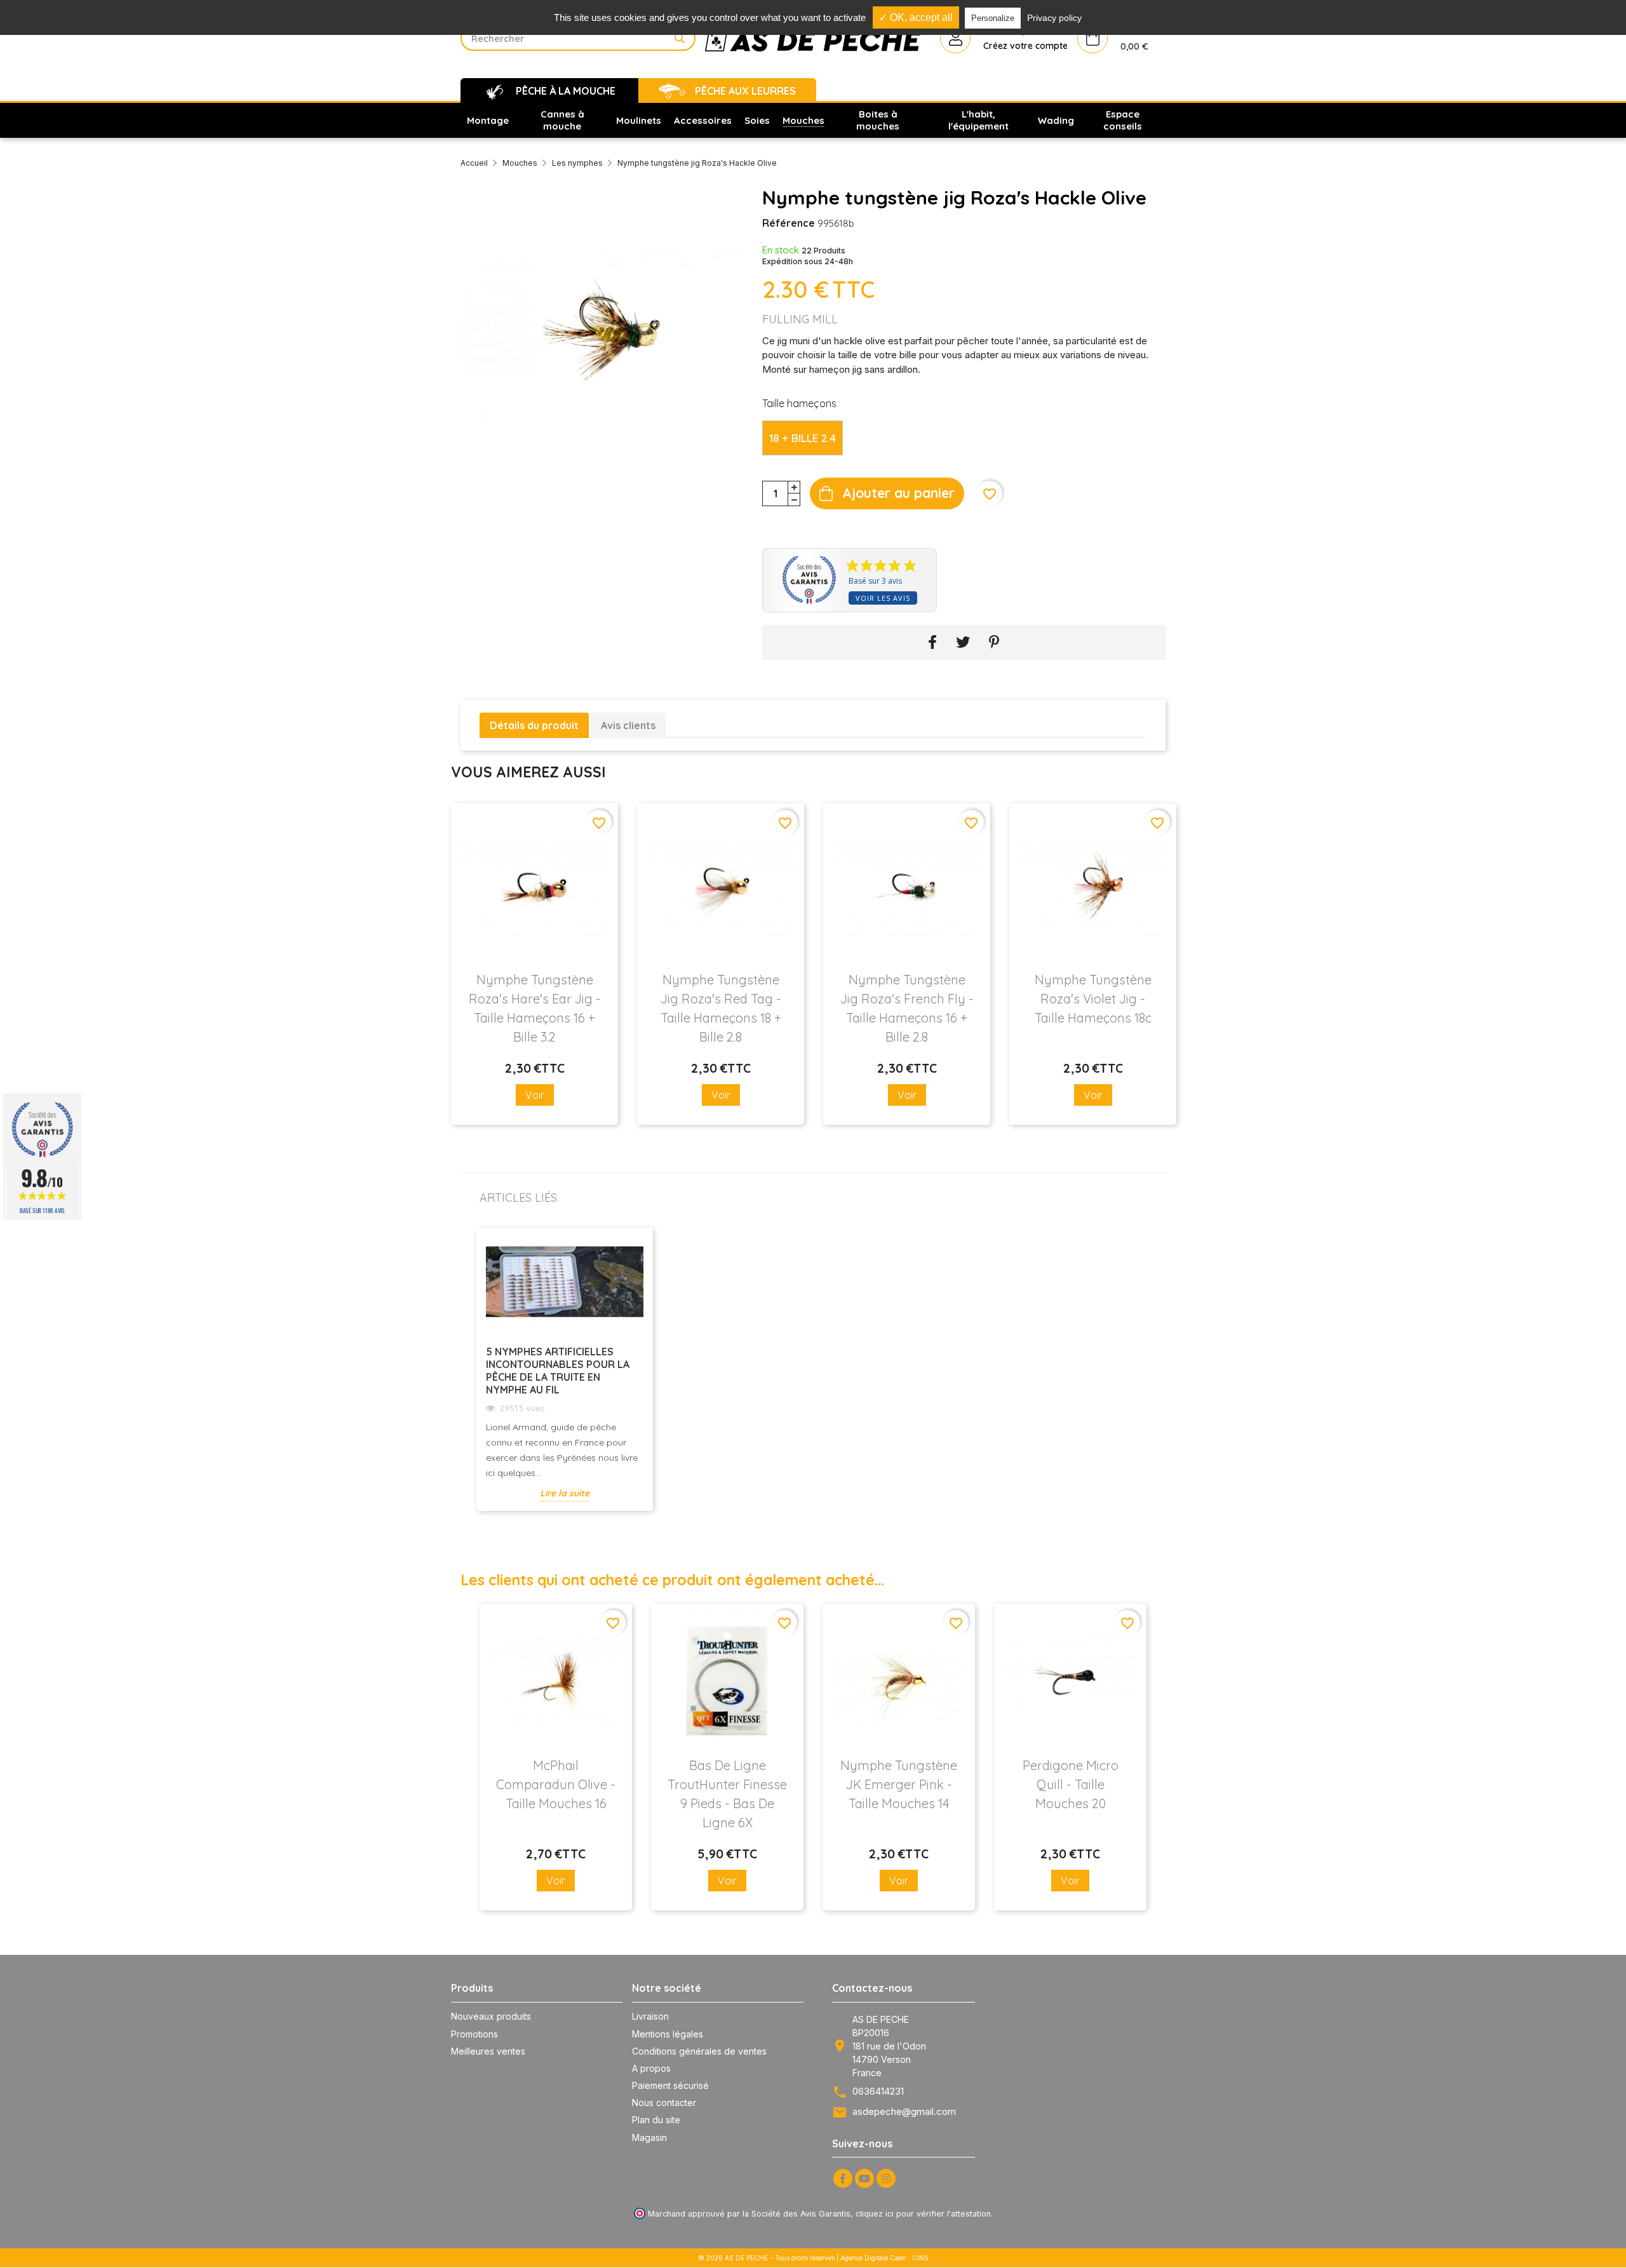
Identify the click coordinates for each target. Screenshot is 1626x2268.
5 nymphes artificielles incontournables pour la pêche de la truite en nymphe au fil (558, 1371)
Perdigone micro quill (1071, 1784)
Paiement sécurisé (670, 2085)
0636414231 (878, 2091)
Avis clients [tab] (628, 725)
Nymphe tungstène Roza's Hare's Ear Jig (535, 1008)
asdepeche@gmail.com (904, 2111)
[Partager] (932, 642)
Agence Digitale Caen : (876, 2258)
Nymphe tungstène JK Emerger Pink (899, 1784)
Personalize (993, 18)
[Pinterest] (994, 642)
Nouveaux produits (491, 2016)
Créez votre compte (1025, 46)
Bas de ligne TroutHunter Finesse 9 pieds (727, 1794)
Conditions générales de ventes (699, 2051)
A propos (651, 2068)
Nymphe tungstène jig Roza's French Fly (907, 1008)
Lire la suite (565, 1493)
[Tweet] (963, 642)
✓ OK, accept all (916, 17)
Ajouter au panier (898, 493)
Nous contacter (664, 2103)
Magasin (649, 2137)
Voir (535, 1095)
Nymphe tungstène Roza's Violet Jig (1093, 999)
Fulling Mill (800, 319)
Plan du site (656, 2120)
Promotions (474, 2034)
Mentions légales (668, 2034)
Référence (789, 223)
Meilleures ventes (488, 2051)
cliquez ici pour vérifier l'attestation (923, 2214)
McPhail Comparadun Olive (556, 1784)
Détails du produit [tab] (534, 725)
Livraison (650, 2016)
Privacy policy (1054, 18)
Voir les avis (883, 598)
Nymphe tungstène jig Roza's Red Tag (721, 1008)
